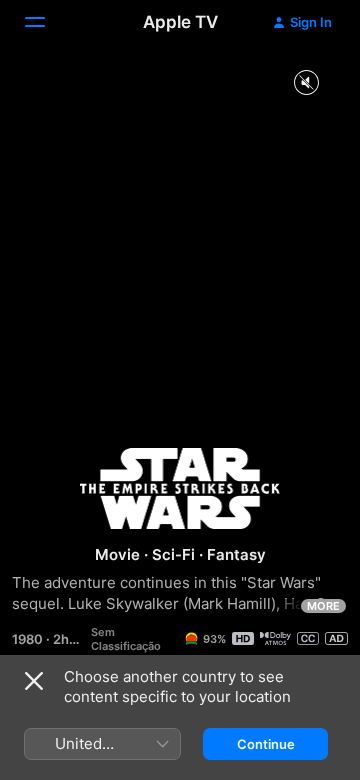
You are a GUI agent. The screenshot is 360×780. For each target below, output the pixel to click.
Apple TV (180, 22)
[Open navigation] (47, 22)
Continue (266, 744)
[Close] (34, 681)
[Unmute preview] (306, 83)
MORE (323, 606)
